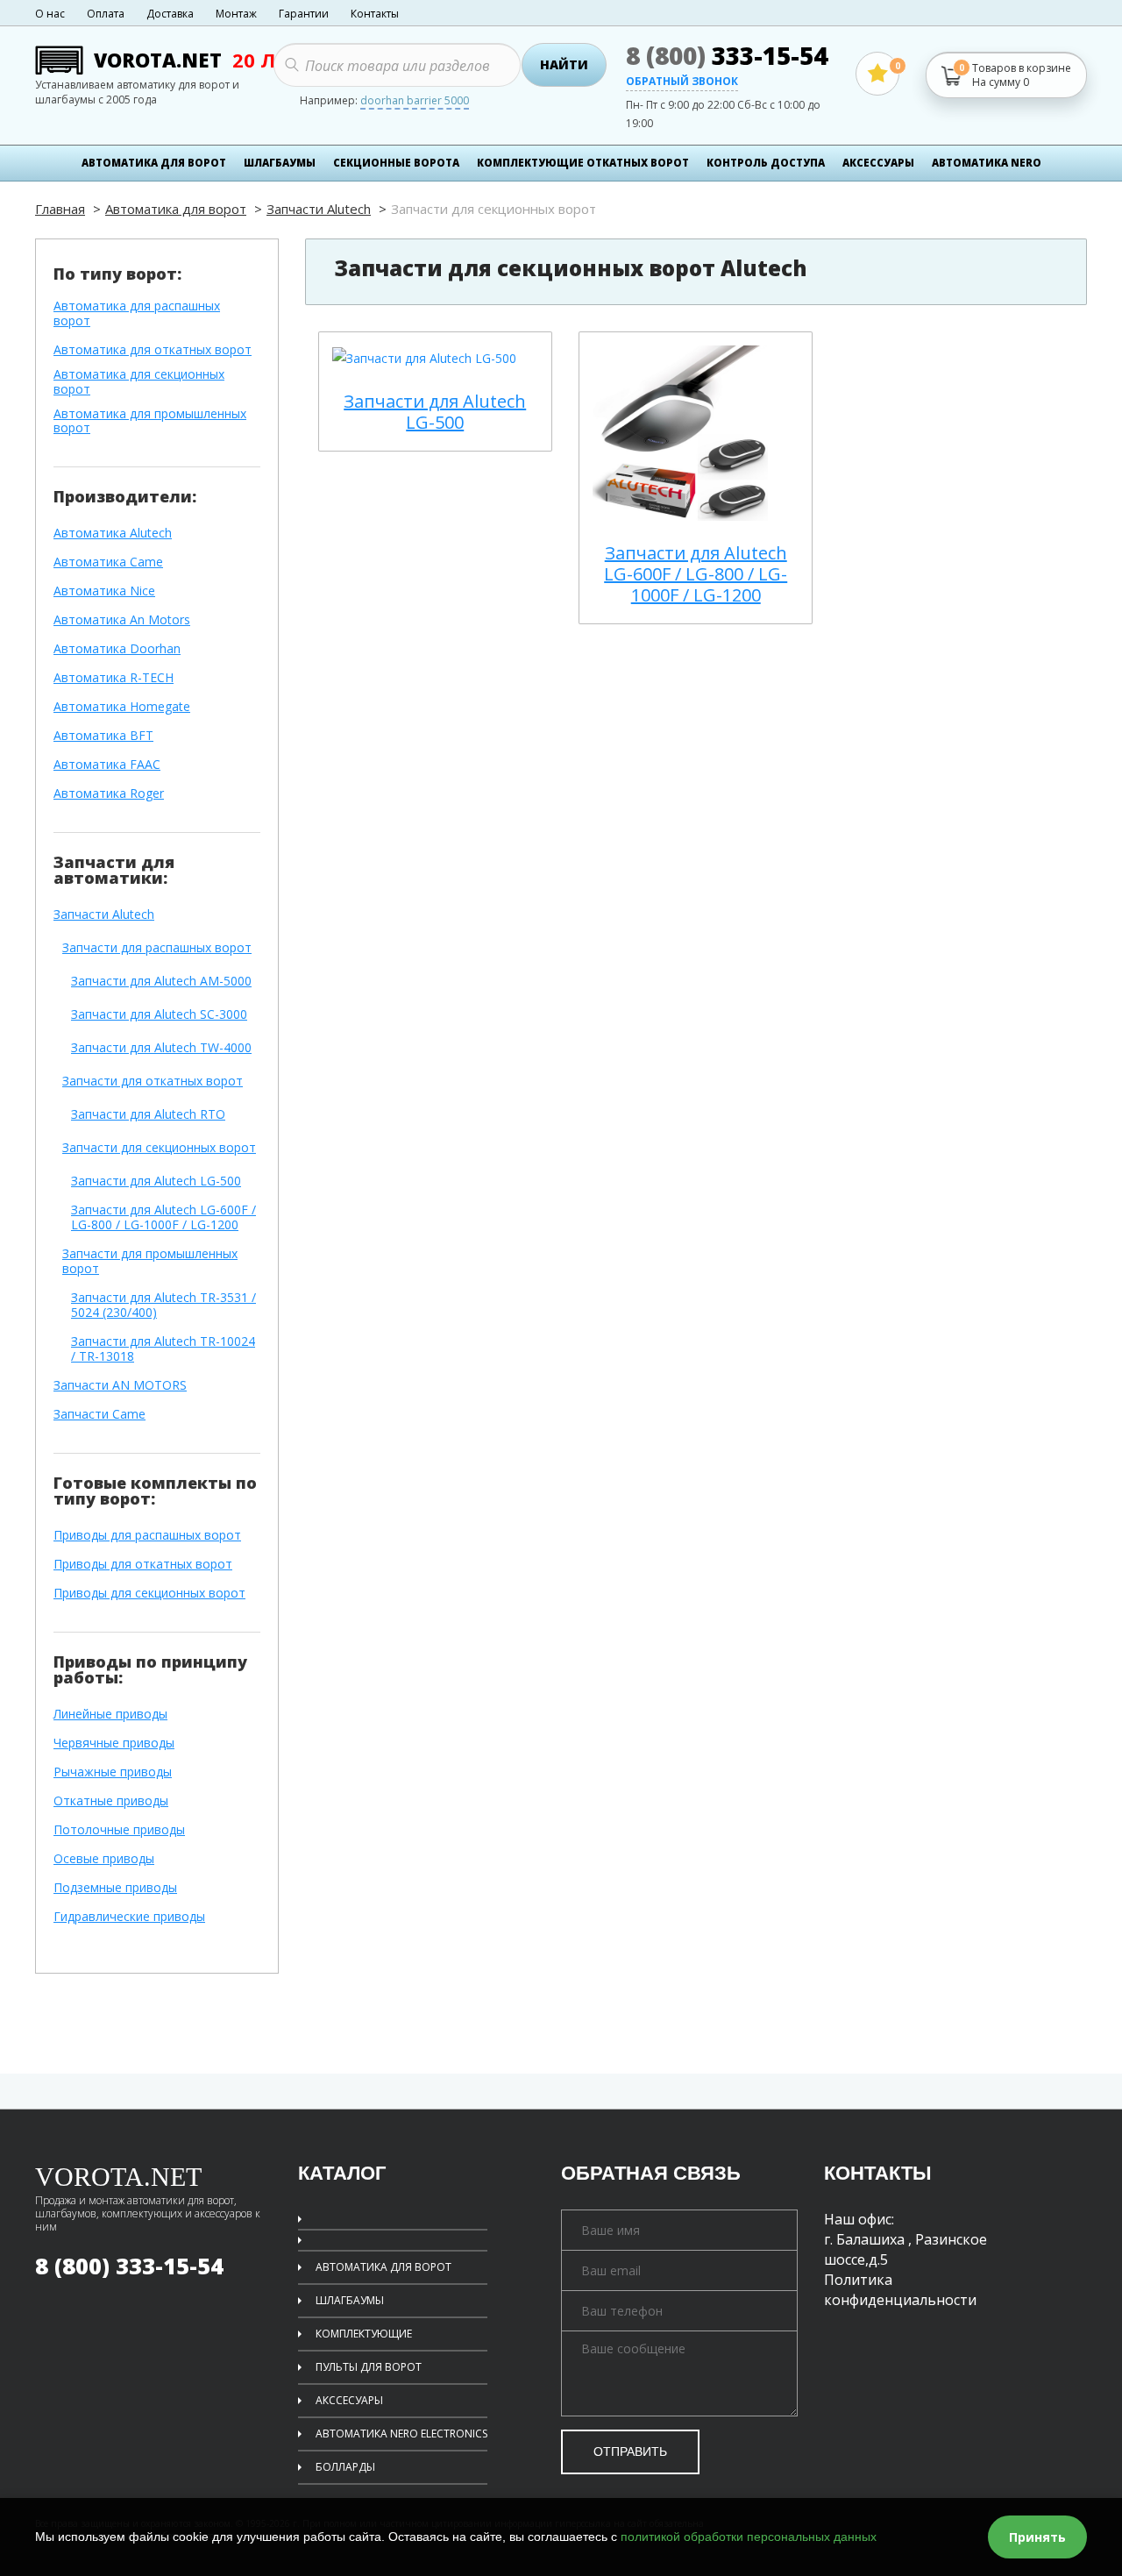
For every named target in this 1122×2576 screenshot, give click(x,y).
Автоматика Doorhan (117, 649)
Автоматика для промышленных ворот (150, 422)
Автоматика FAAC (107, 765)
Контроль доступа (766, 163)
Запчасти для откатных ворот (153, 1082)
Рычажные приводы (113, 1772)
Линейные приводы (110, 1715)
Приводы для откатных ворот (143, 1565)
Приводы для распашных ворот (147, 1536)
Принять (1037, 2537)
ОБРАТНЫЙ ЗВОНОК (682, 82)
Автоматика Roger (109, 794)
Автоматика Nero (987, 163)
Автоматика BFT (103, 736)
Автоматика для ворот (154, 163)
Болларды (345, 2467)
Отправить (630, 2451)
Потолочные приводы (119, 1830)
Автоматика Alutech (113, 534)
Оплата (106, 14)
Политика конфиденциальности (900, 2290)
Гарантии (304, 14)
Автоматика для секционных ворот (139, 382)
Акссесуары (349, 2400)
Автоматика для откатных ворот (153, 350)
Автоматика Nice (104, 591)
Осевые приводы (104, 1859)
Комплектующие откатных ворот (583, 163)
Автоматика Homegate (122, 707)
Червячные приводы (114, 1743)
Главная (60, 209)
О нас (50, 14)
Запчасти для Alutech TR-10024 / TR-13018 (163, 1349)
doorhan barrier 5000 (415, 102)
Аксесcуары (878, 163)
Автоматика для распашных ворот (137, 314)
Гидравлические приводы (129, 1917)
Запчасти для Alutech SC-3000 (159, 1015)
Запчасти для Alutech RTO (148, 1115)
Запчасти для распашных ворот (157, 948)
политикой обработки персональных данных (749, 2537)
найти (564, 64)
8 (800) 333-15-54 (129, 2266)
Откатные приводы (111, 1801)
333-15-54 (727, 55)
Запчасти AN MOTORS (120, 1386)
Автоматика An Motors (122, 620)
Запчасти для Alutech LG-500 (156, 1181)
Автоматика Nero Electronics (401, 2434)
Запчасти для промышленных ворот (150, 1262)
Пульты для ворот (369, 2367)
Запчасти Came (99, 1415)
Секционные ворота (396, 163)
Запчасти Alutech (319, 209)
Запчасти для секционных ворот (159, 1148)
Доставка (170, 14)
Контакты (375, 14)
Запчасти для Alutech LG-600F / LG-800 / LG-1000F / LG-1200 (163, 1218)
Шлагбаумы (280, 163)
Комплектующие (364, 2334)
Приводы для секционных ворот (149, 1594)
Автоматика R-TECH (114, 678)
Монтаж (236, 14)
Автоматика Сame (108, 562)
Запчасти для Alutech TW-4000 (161, 1048)
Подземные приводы (115, 1888)
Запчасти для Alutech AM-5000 (161, 982)
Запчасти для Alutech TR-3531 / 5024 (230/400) (163, 1306)
